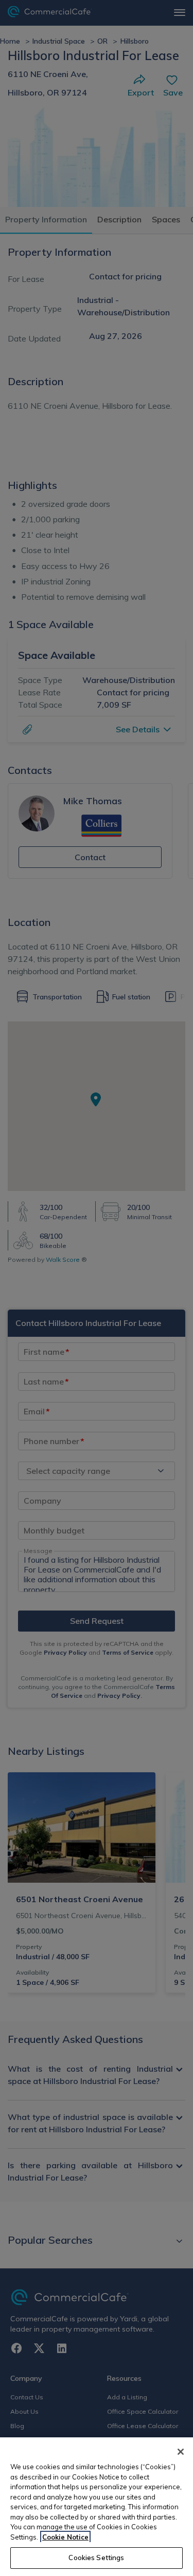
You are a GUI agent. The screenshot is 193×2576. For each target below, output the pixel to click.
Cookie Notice (65, 2537)
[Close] (181, 2452)
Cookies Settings (96, 2558)
